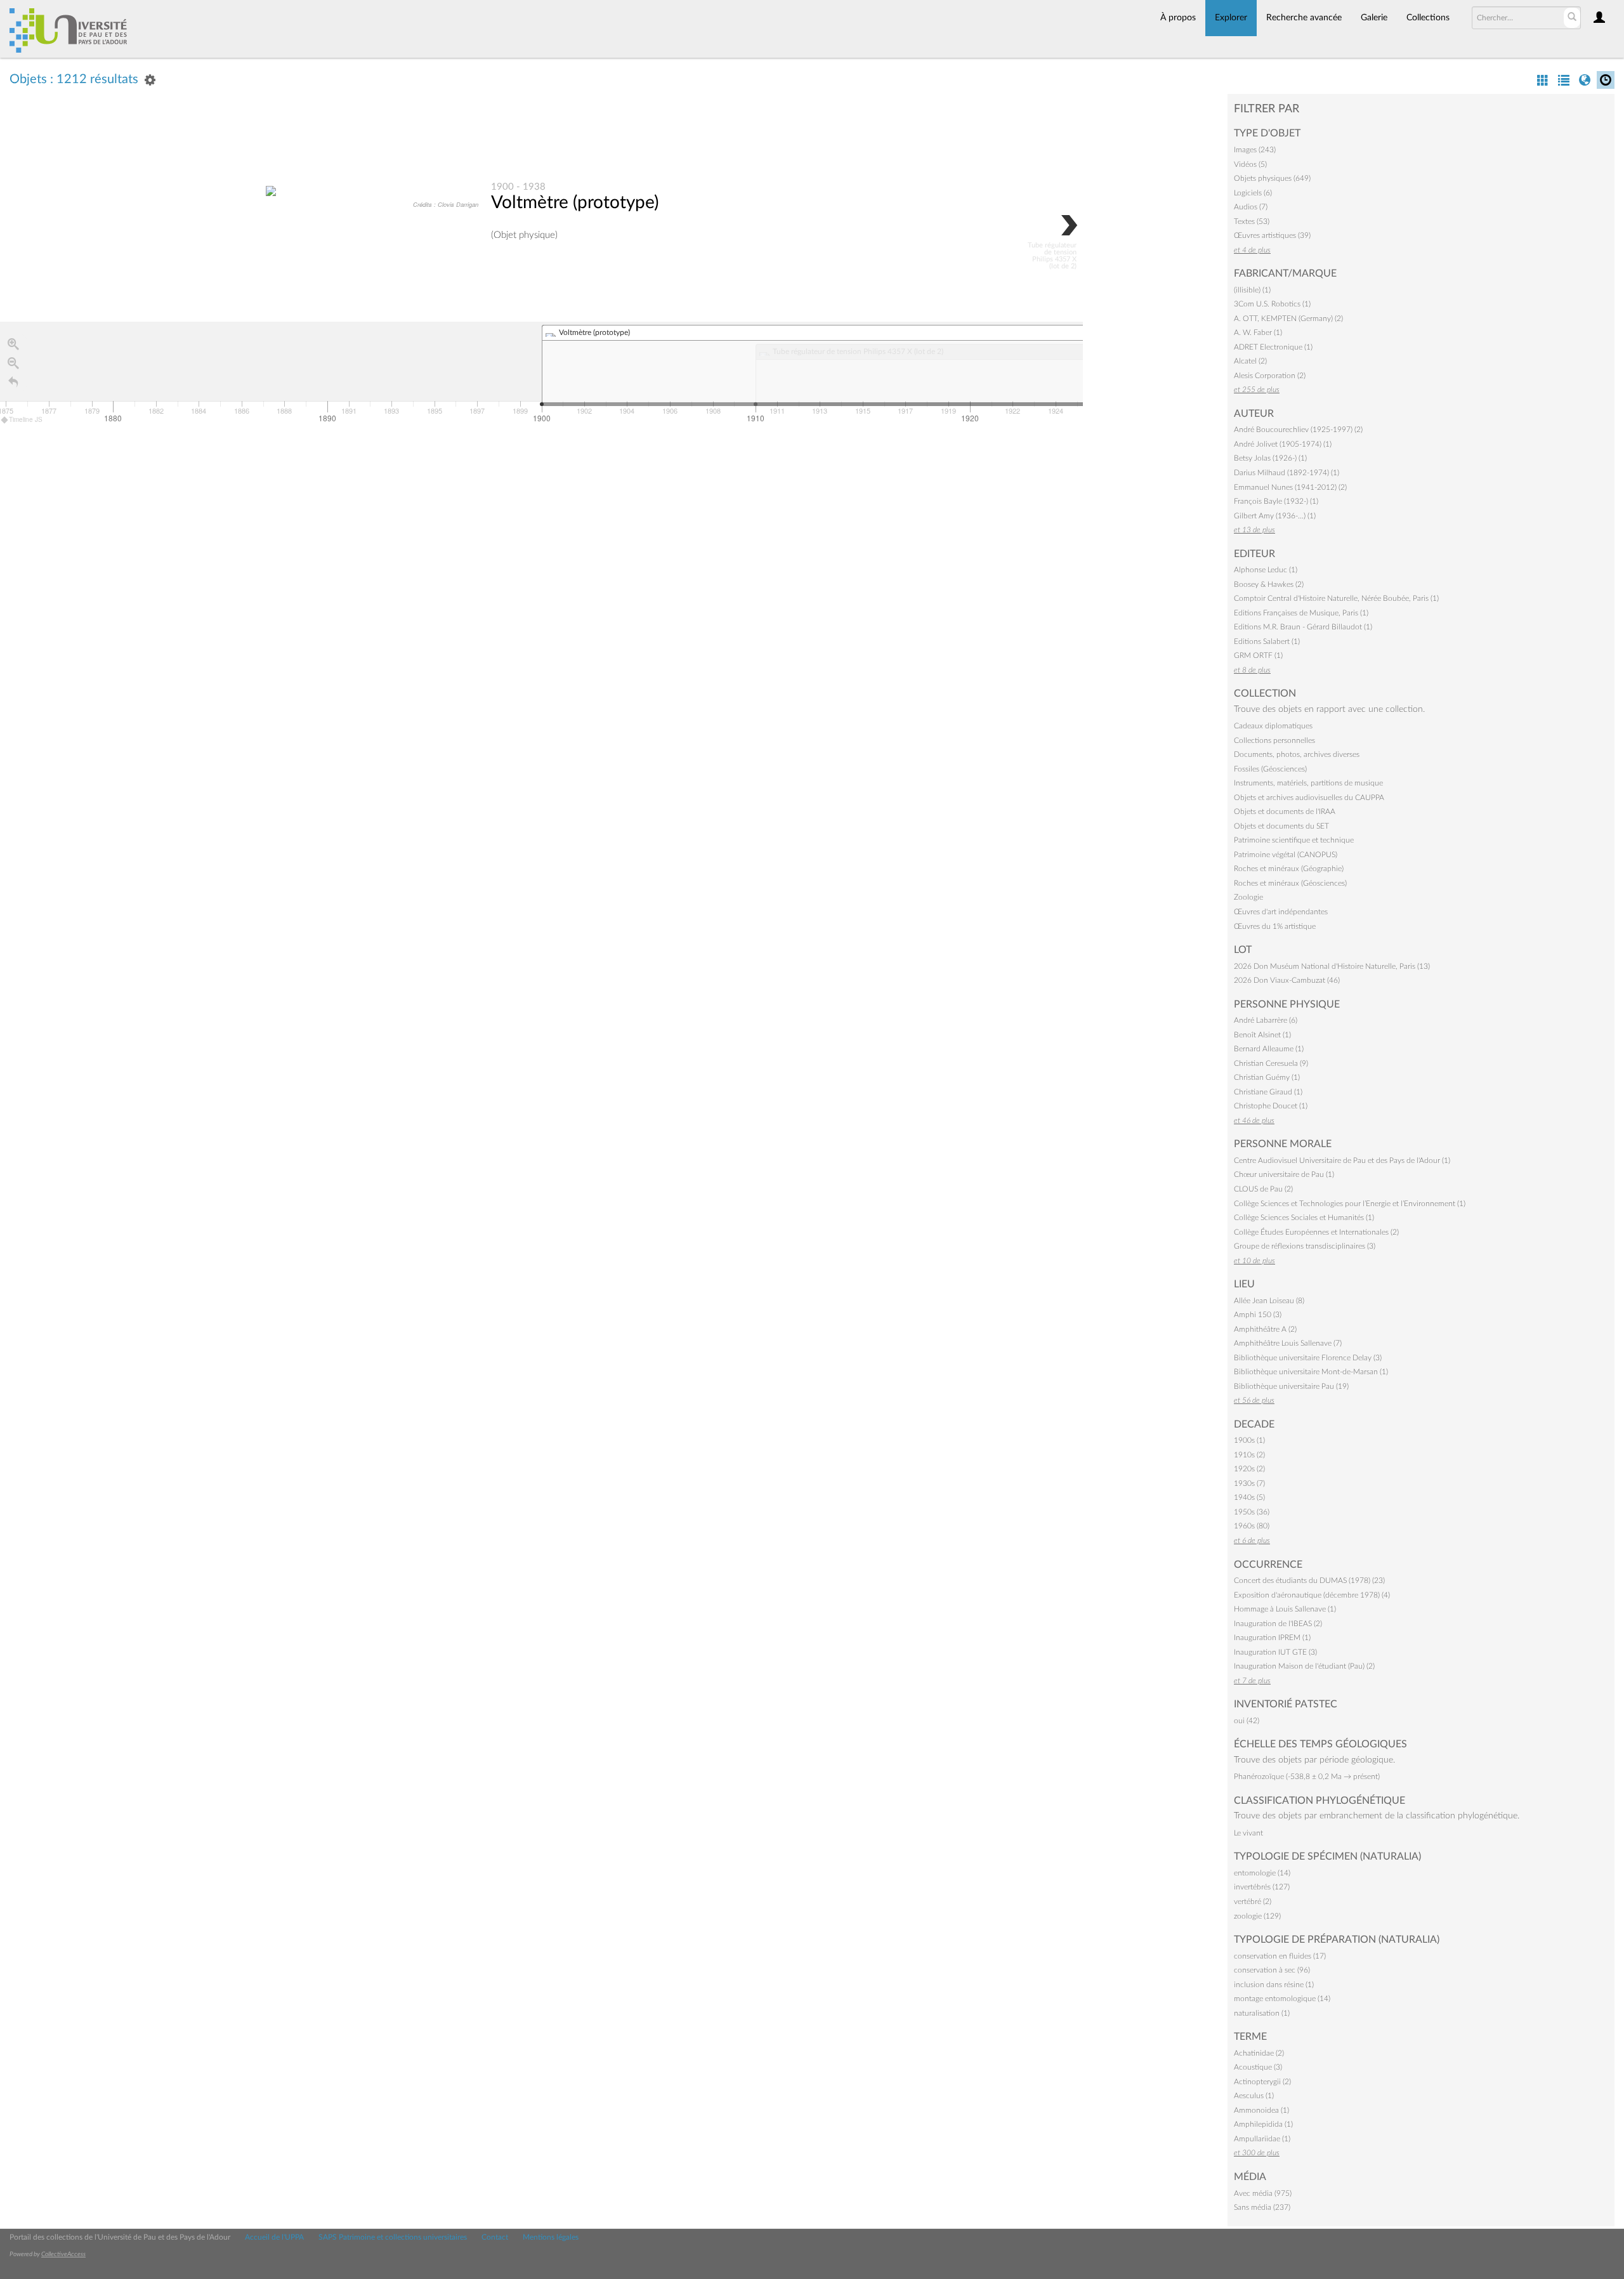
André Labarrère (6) (1266, 1020)
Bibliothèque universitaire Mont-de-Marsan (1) (1311, 1372)
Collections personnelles (1274, 740)
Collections (1428, 18)
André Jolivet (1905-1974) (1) (1283, 444)
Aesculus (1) (1254, 2096)
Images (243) (1255, 150)
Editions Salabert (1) (1267, 641)
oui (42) (1247, 1721)
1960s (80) (1252, 1526)
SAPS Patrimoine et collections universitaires (393, 2237)
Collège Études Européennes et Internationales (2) (1316, 1232)
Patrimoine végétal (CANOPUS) (1286, 855)
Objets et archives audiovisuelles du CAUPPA (1309, 798)
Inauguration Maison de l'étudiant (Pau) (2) (1304, 1666)
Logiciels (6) (1253, 193)
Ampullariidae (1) (1262, 2139)
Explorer (1231, 18)
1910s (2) (1249, 1455)
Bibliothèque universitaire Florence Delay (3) (1308, 1358)
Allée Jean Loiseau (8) (1269, 1301)
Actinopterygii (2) (1262, 2082)
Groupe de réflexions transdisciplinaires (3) (1305, 1246)
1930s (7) (1249, 1483)
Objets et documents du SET (1281, 826)
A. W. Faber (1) (1258, 332)
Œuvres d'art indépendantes (1281, 912)
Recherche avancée (1304, 18)
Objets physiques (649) (1272, 178)
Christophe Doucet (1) (1271, 1106)
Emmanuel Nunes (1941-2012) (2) (1290, 487)
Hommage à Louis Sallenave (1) (1285, 1609)
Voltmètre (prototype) (575, 202)
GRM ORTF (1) (1258, 655)
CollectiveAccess (63, 2254)
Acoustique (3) (1258, 2067)
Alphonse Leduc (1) (1266, 570)
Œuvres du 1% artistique (1275, 926)
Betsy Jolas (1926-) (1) (1270, 458)
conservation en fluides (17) (1280, 1956)
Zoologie (1248, 897)
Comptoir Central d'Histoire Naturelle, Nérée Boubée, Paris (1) (1336, 598)
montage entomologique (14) (1282, 1999)
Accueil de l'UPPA (274, 2237)
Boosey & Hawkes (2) (1269, 584)
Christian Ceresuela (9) (1271, 1063)
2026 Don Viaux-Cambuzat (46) (1287, 980)
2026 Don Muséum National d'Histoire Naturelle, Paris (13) (1332, 966)
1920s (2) (1249, 1469)
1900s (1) (1249, 1440)
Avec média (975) (1263, 2193)
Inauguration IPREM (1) (1272, 1638)
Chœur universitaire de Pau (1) (1284, 1174)
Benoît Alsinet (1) (1262, 1035)
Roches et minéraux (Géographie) (1289, 869)
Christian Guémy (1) (1267, 1077)
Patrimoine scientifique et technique (1294, 840)
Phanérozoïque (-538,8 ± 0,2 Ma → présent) (1307, 1777)
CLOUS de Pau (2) (1263, 1189)
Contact (495, 2237)
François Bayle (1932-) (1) (1276, 501)
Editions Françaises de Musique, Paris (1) (1301, 613)
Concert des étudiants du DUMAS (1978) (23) (1309, 1580)
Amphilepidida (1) (1263, 2124)
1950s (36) (1252, 1512)
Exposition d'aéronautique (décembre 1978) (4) (1312, 1595)
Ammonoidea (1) (1261, 2110)
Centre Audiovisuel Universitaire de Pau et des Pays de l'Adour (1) (1342, 1160)
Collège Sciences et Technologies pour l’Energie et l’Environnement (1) (1350, 1204)
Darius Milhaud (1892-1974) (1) (1287, 473)
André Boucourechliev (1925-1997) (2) (1298, 430)
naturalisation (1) (1262, 2013)
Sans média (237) (1262, 2207)
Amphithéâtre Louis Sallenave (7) (1288, 1343)
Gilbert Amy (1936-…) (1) (1275, 516)
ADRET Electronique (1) (1273, 347)
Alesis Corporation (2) (1270, 376)
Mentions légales (551, 2237)
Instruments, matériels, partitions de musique (1308, 783)
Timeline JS (26, 419)
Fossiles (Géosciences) (1270, 769)
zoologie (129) (1257, 1916)
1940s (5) (1249, 1497)
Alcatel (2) (1250, 361)
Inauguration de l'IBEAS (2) (1278, 1624)
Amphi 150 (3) (1258, 1315)
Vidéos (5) (1250, 164)
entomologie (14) (1262, 1873)
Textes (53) (1252, 221)
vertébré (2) (1253, 1901)
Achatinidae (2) (1259, 2053)
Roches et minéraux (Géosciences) (1290, 883)
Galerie (1374, 18)
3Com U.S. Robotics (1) (1272, 304)
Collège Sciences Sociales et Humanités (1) (1304, 1218)
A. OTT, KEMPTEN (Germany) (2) (1288, 319)
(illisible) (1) (1252, 290)
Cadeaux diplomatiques (1273, 726)
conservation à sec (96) (1272, 1970)
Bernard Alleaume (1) (1269, 1049)
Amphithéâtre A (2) (1265, 1329)
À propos (1178, 18)
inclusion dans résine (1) (1274, 1985)
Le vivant (1248, 1833)
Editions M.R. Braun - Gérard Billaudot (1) (1303, 627)
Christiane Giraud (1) (1268, 1092)
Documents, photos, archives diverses (1297, 754)
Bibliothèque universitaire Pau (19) (1291, 1386)
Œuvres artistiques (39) (1272, 235)
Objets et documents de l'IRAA (1285, 811)
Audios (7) (1251, 207)
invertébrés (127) (1262, 1887)
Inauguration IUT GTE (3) (1275, 1652)
